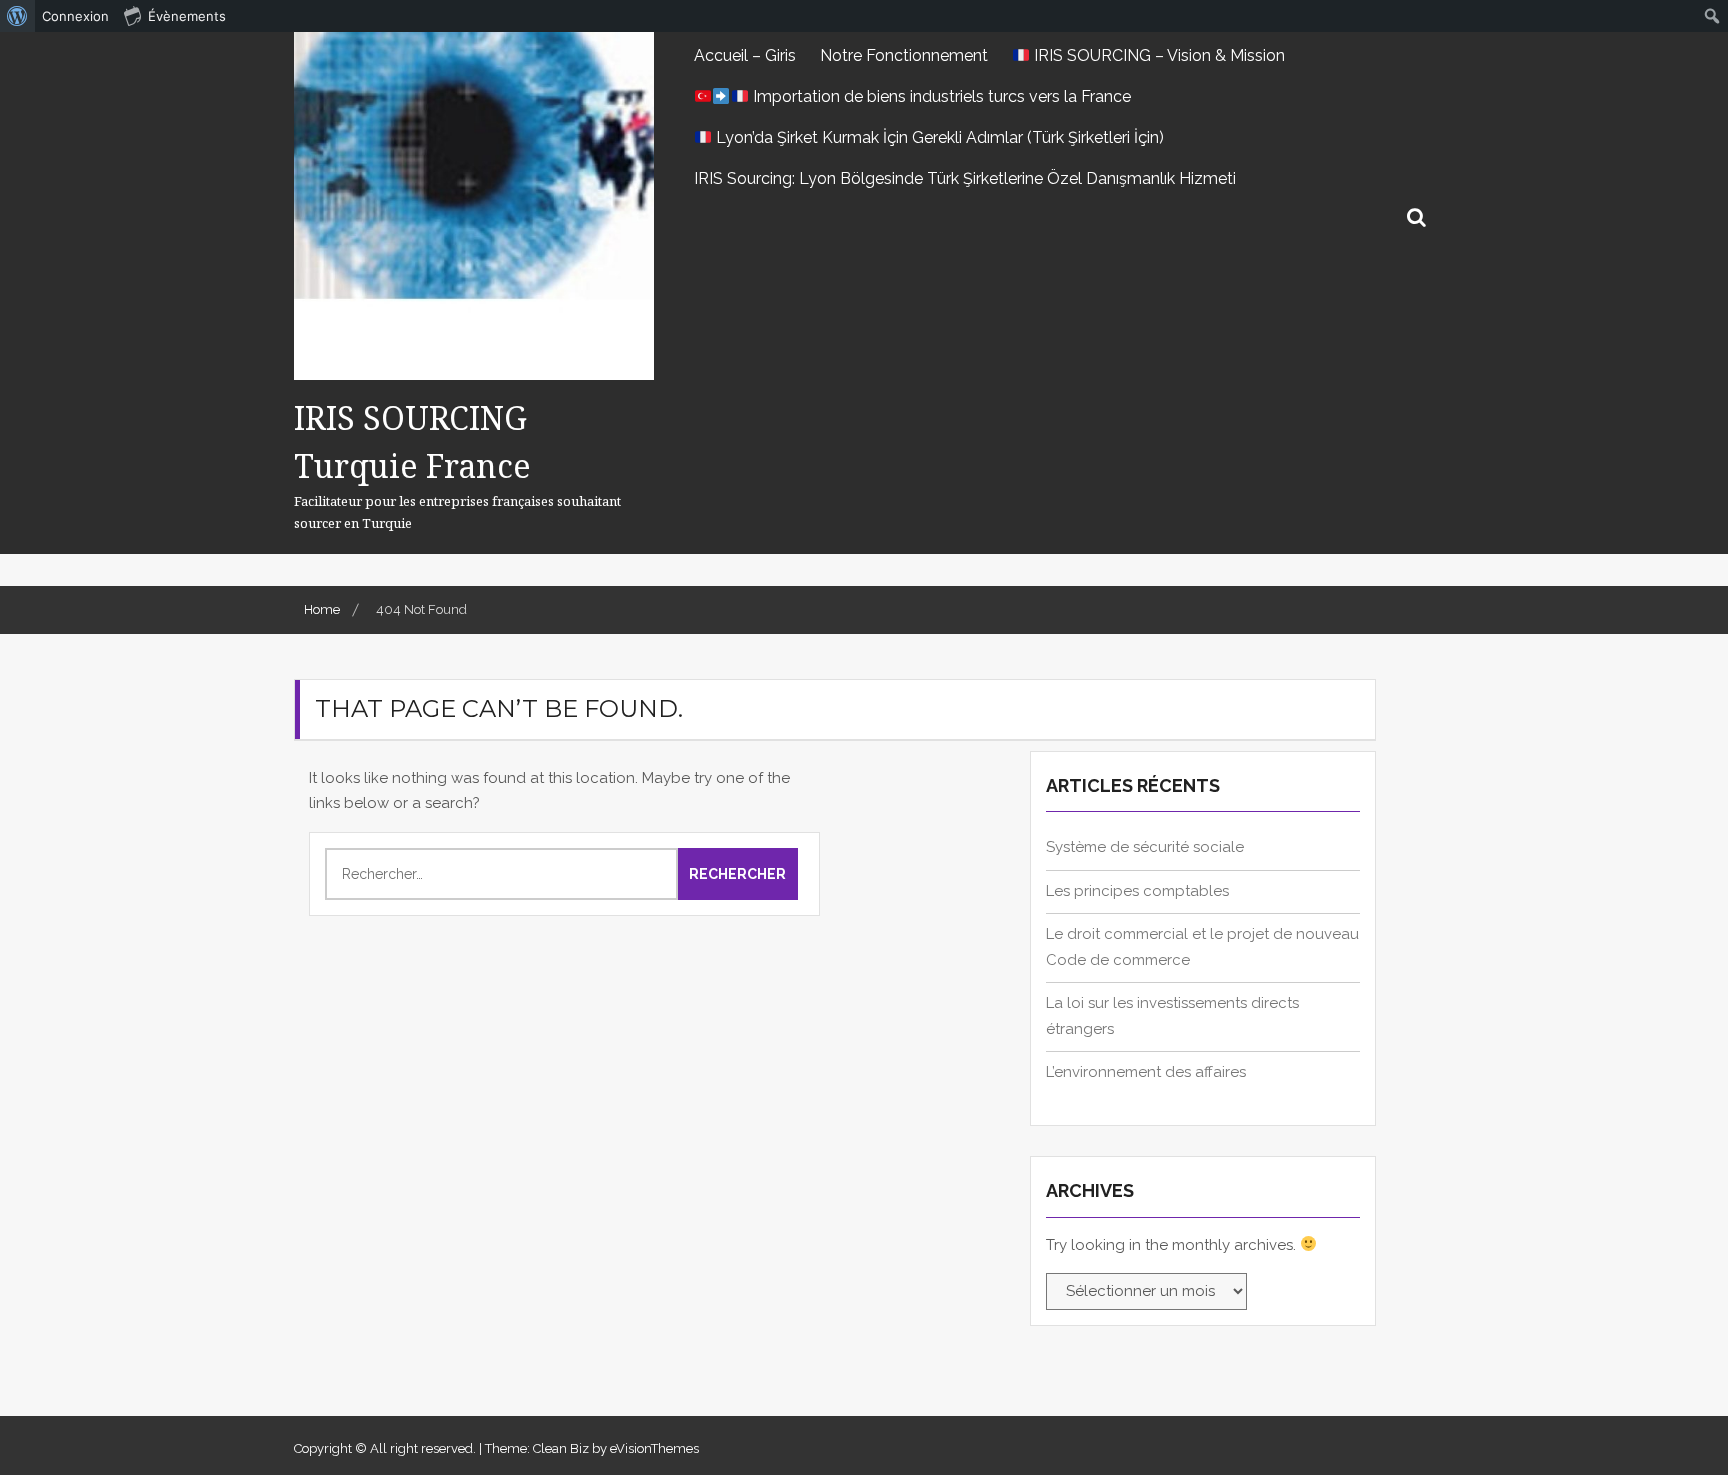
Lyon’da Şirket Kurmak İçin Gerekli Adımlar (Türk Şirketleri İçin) (938, 137)
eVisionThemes (654, 1448)
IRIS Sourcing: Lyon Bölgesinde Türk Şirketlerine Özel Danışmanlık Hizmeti (965, 178)
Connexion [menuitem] (75, 16)
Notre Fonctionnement (904, 55)
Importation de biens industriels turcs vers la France (940, 96)
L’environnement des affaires (1146, 1072)
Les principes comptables (1137, 891)
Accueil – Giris (745, 55)
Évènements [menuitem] (187, 16)
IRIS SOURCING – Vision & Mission (1157, 55)
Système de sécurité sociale (1145, 847)
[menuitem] (17, 16)
